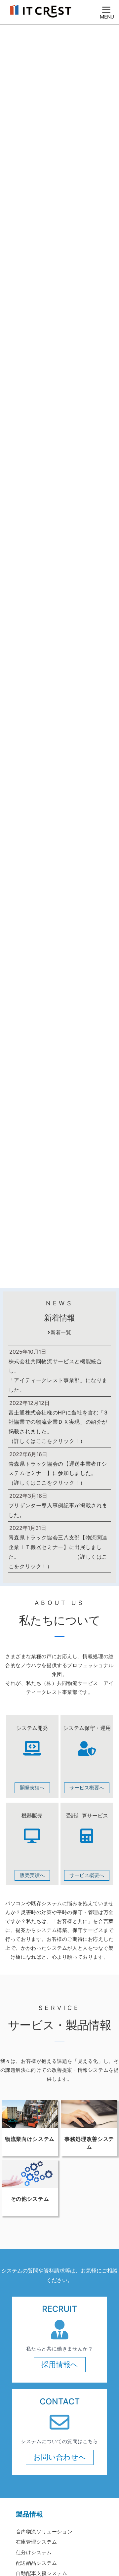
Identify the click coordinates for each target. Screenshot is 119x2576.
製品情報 (30, 2514)
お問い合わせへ (60, 2457)
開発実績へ (32, 1788)
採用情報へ (60, 2364)
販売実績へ (32, 1875)
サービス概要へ (87, 1788)
